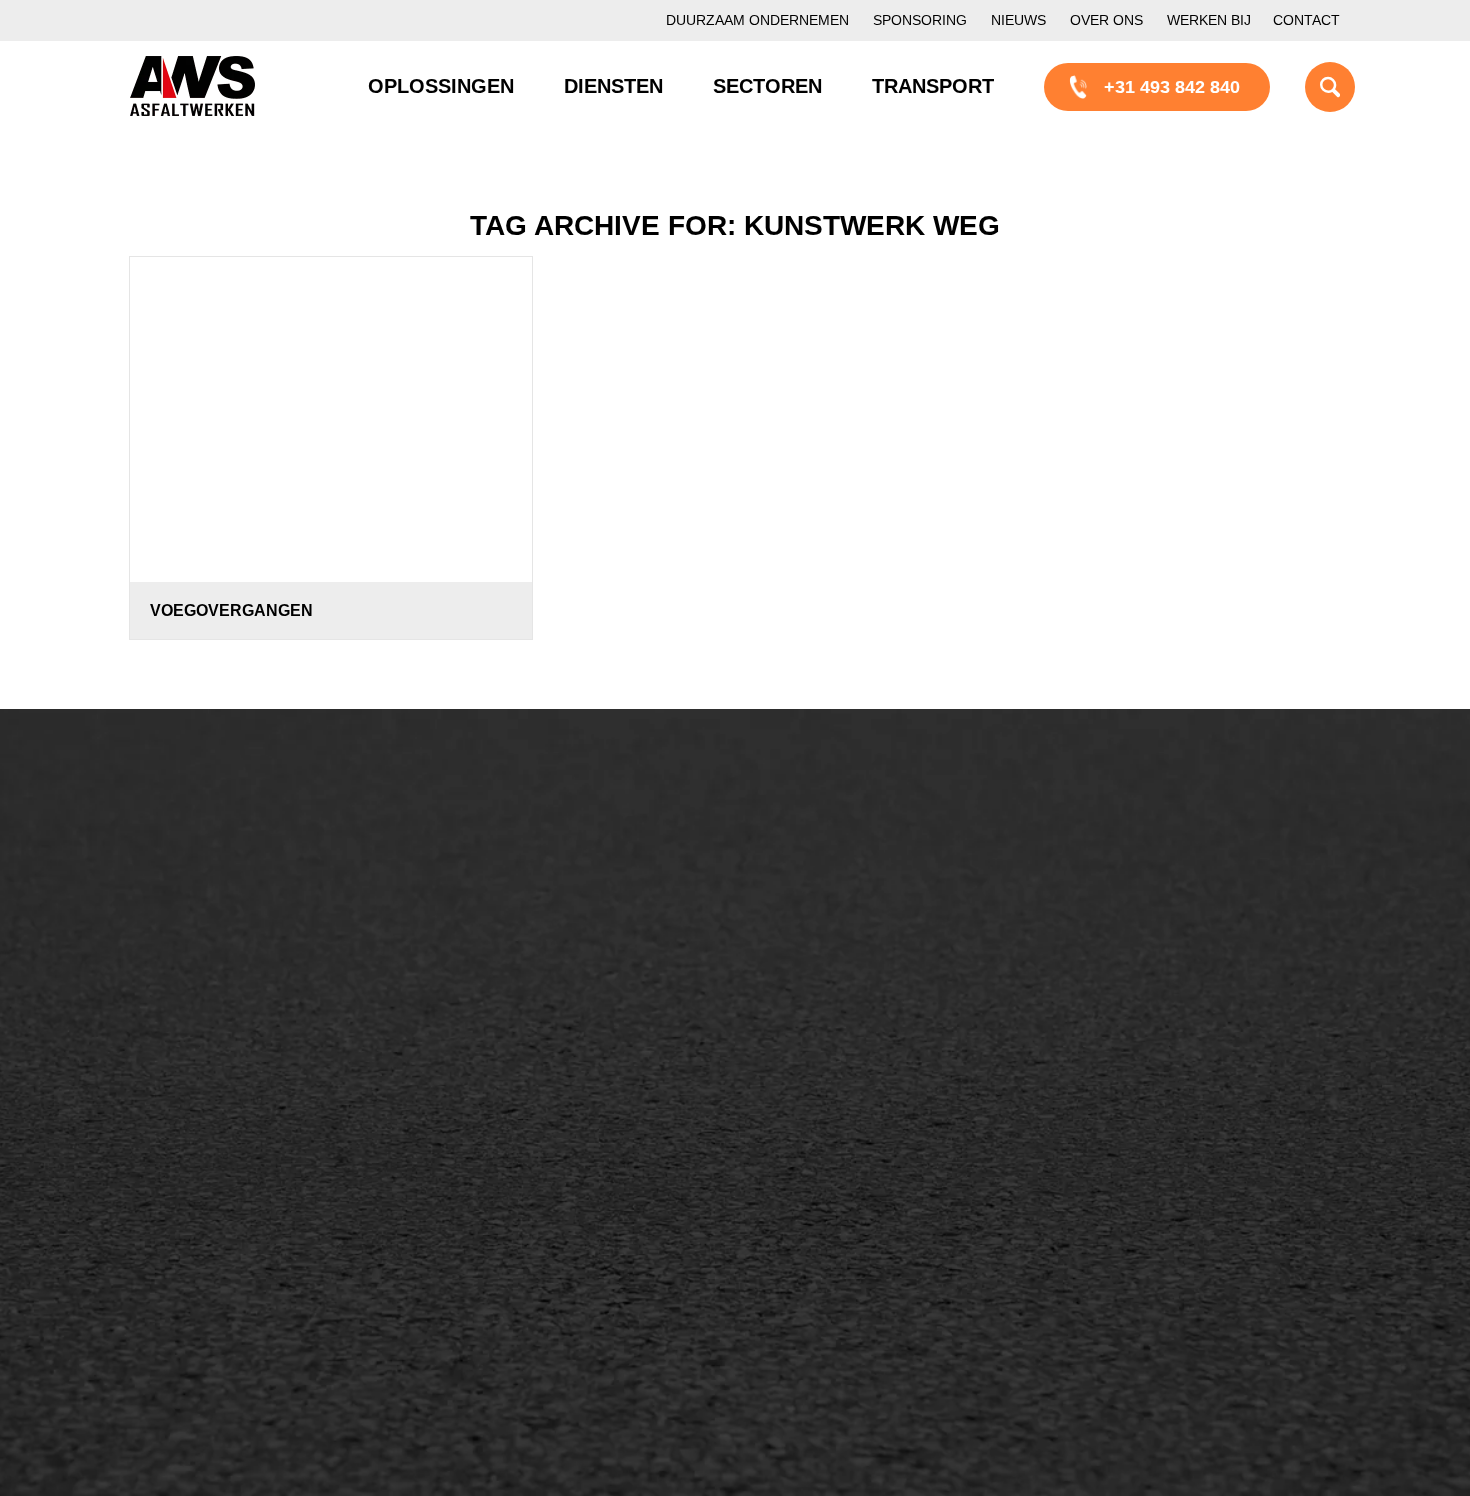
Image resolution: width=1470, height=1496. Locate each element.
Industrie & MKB (215, 1244)
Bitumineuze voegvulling (568, 979)
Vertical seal (839, 979)
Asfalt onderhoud (539, 911)
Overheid (186, 1210)
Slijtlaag (502, 945)
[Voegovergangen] (331, 419)
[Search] (1305, 86)
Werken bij (1209, 20)
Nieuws (1018, 20)
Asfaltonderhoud (215, 876)
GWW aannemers (221, 1176)
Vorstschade (840, 1047)
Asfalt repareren (535, 877)
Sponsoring (920, 20)
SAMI (813, 911)
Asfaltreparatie (208, 910)
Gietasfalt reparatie (547, 1047)
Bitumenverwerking (226, 944)
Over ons (1106, 20)
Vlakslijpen (834, 1013)
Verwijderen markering (560, 1081)
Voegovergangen (231, 610)
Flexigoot (827, 945)
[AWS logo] (192, 86)
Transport (509, 1013)
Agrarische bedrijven (232, 1278)
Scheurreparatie (855, 877)
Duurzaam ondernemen (757, 20)
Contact (1306, 20)
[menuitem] (757, 20)
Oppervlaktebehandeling (247, 978)
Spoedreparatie (211, 1012)
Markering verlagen (227, 1046)
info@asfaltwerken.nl (1175, 910)
